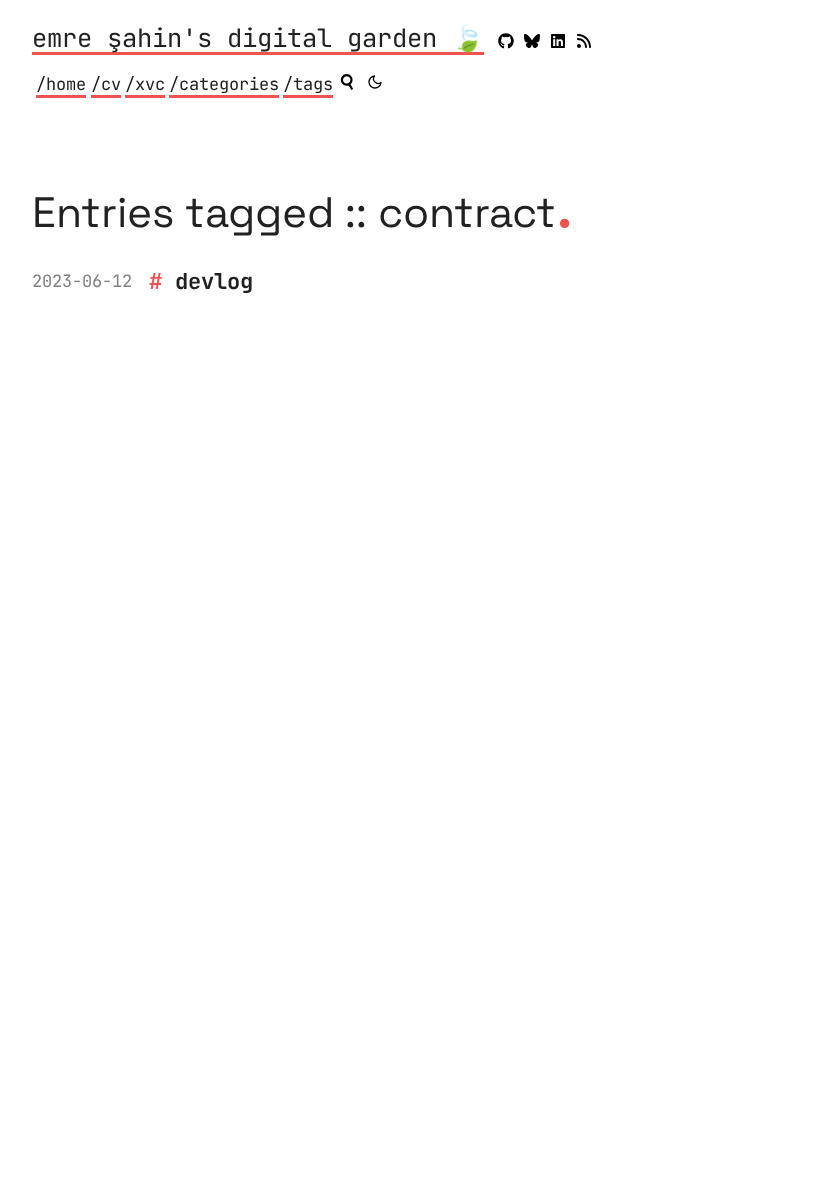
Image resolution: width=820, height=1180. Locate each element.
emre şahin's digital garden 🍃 (258, 40)
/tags (308, 84)
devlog (214, 281)
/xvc (145, 84)
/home (61, 84)
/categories (224, 84)
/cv (106, 84)
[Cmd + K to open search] (347, 82)
